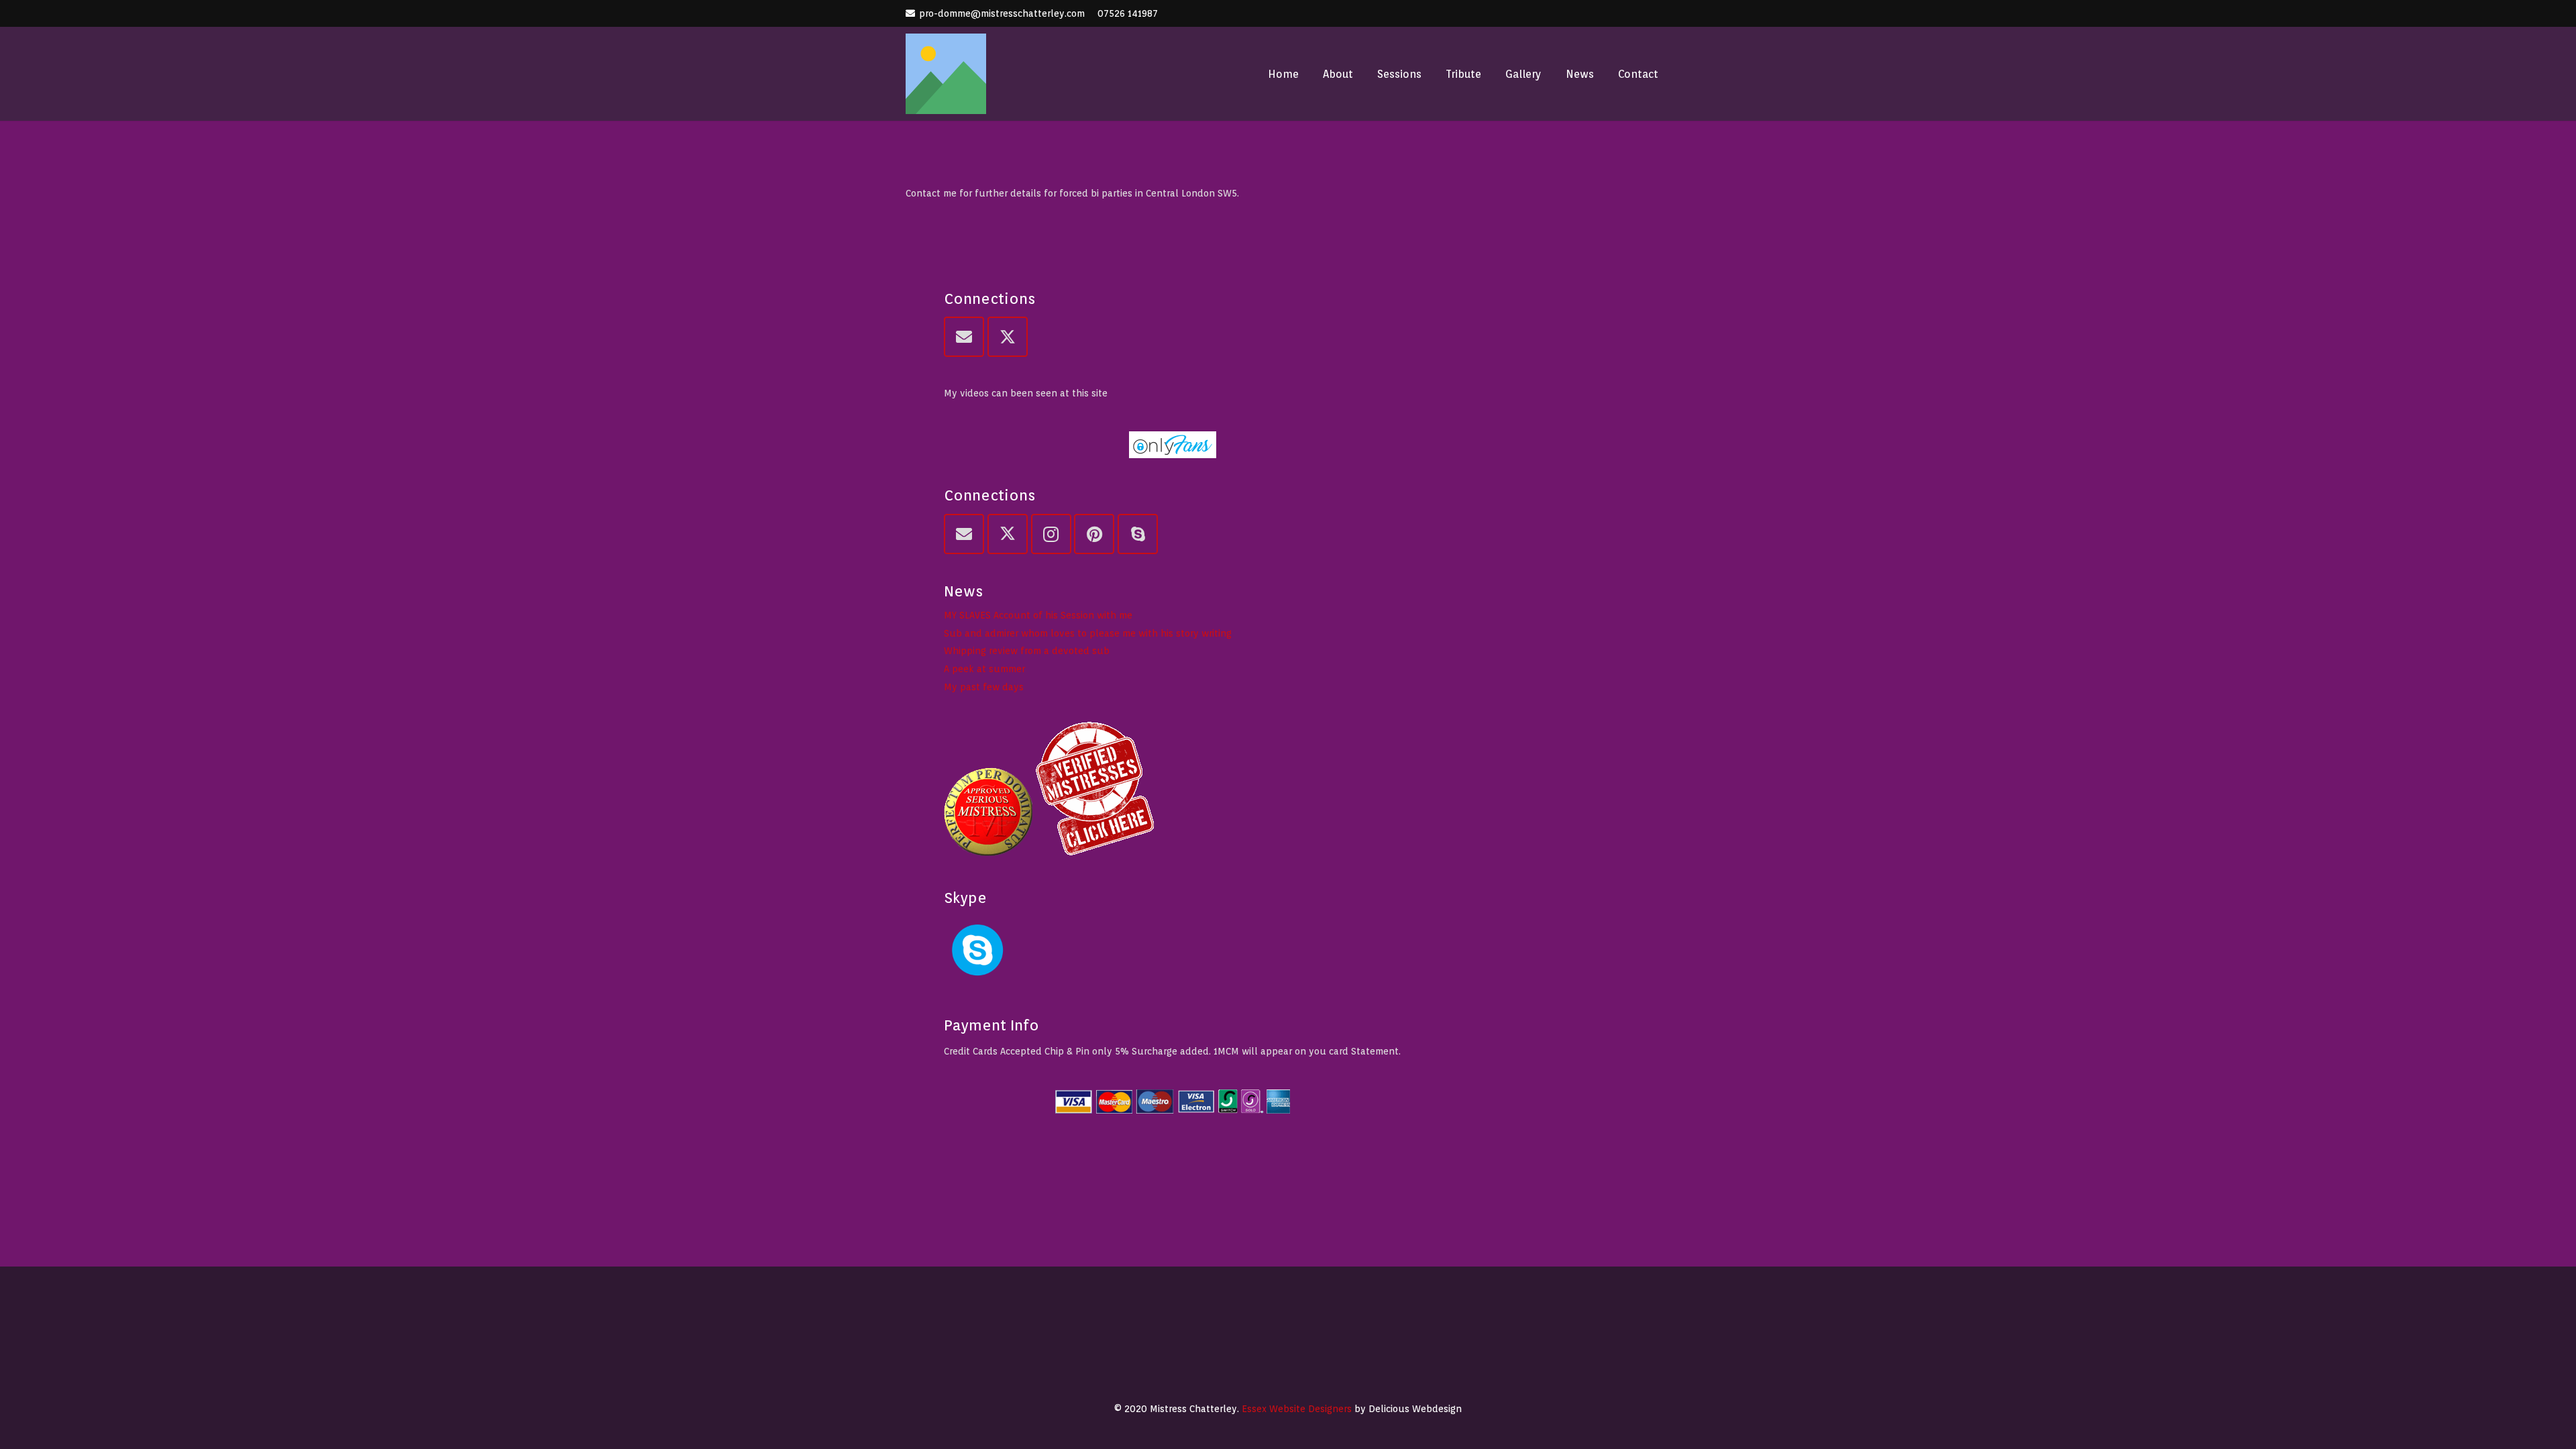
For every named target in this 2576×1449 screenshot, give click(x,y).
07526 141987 (1128, 13)
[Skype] (1138, 534)
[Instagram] (1051, 534)
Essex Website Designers (1297, 1409)
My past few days (984, 687)
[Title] (946, 74)
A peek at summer (984, 669)
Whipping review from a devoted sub (1027, 651)
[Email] (964, 337)
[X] (1008, 337)
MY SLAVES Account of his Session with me (1038, 615)
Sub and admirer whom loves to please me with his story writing (1088, 633)
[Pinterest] (1094, 534)
